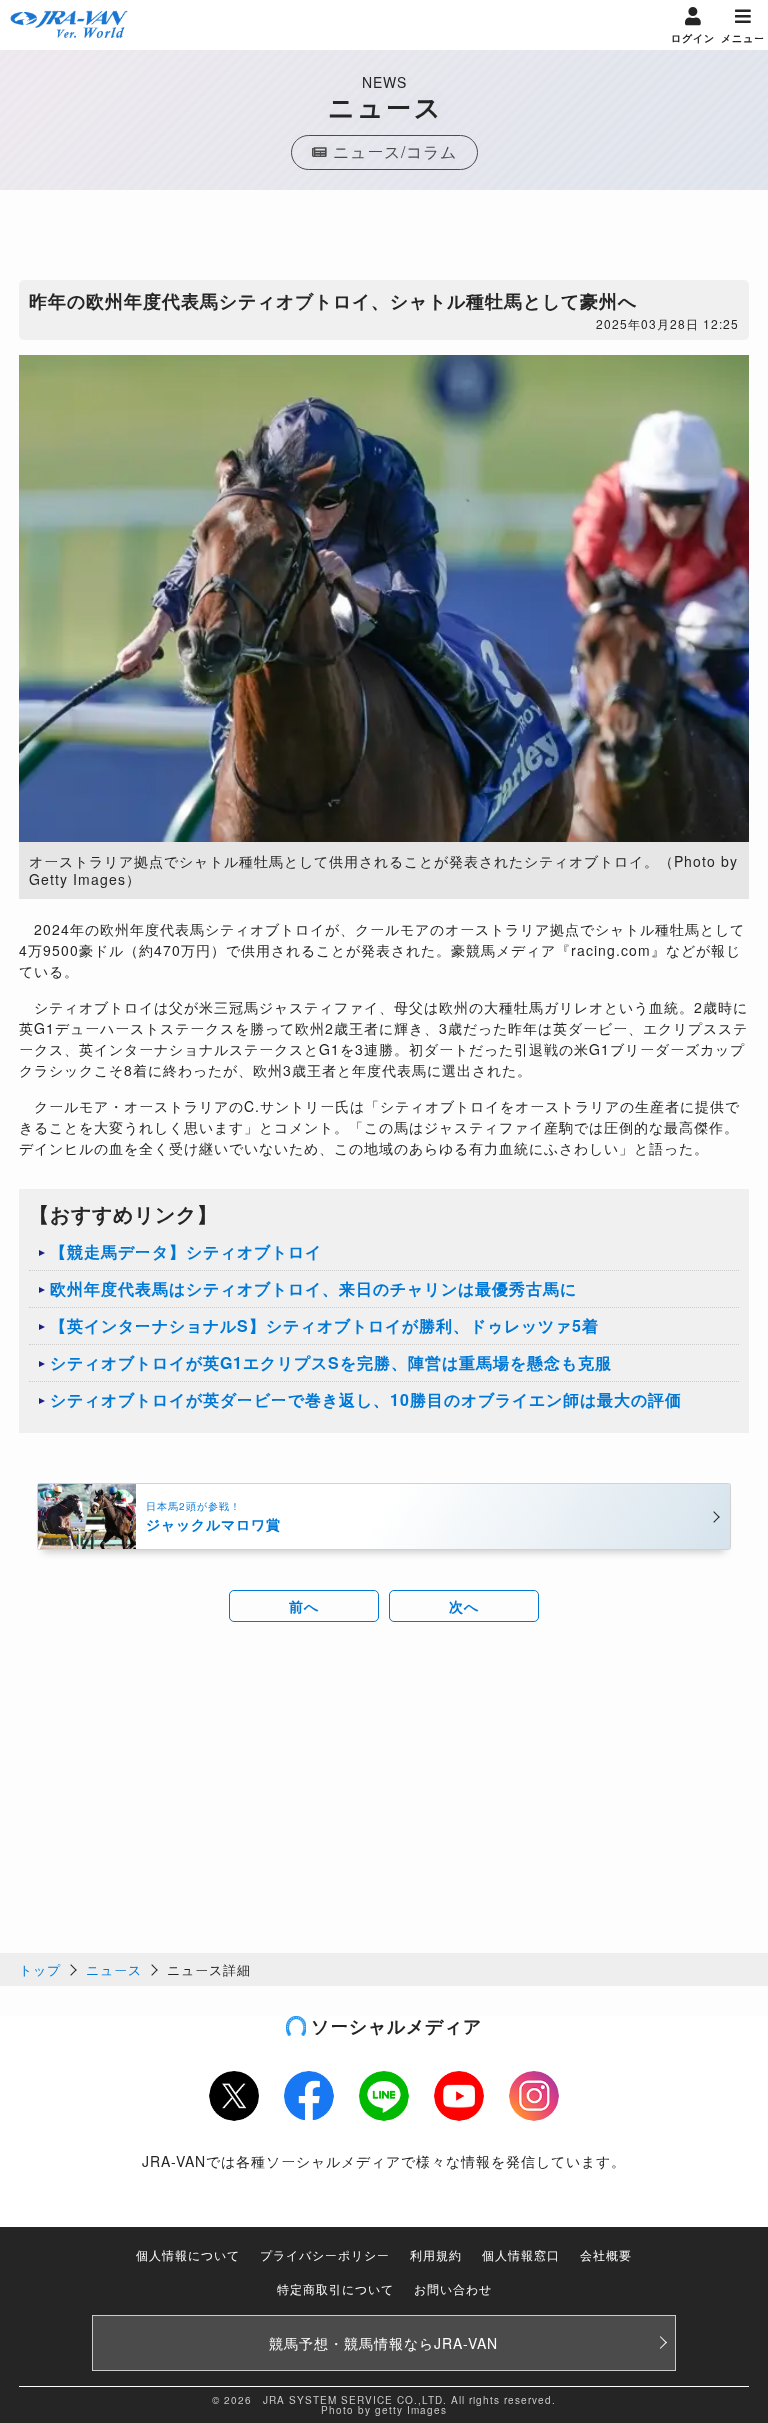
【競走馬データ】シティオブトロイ (186, 1251)
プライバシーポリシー (325, 2254)
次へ (464, 1606)
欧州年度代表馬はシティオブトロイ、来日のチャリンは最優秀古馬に (313, 1288)
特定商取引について (335, 2288)
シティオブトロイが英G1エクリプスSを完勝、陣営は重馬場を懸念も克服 (331, 1362)
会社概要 (606, 2254)
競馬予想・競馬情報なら (383, 2343)
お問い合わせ (453, 2288)
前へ (304, 1606)
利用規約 (436, 2254)
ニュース (114, 1969)
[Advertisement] (384, 240)
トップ (40, 1969)
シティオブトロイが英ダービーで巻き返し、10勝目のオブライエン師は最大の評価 (366, 1399)
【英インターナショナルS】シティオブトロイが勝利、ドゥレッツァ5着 (324, 1325)
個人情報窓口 (521, 2254)
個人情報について (188, 2254)
